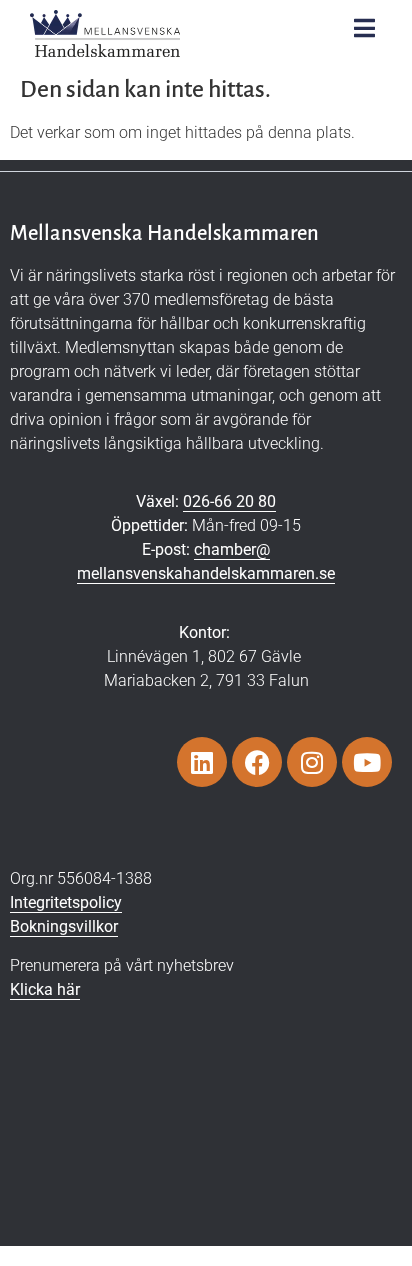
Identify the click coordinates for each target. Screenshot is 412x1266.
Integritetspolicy (66, 902)
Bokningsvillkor (64, 926)
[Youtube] (367, 762)
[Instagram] (312, 762)
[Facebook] (257, 762)
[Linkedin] (202, 762)
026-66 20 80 (229, 501)
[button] (364, 27)
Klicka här (45, 989)
